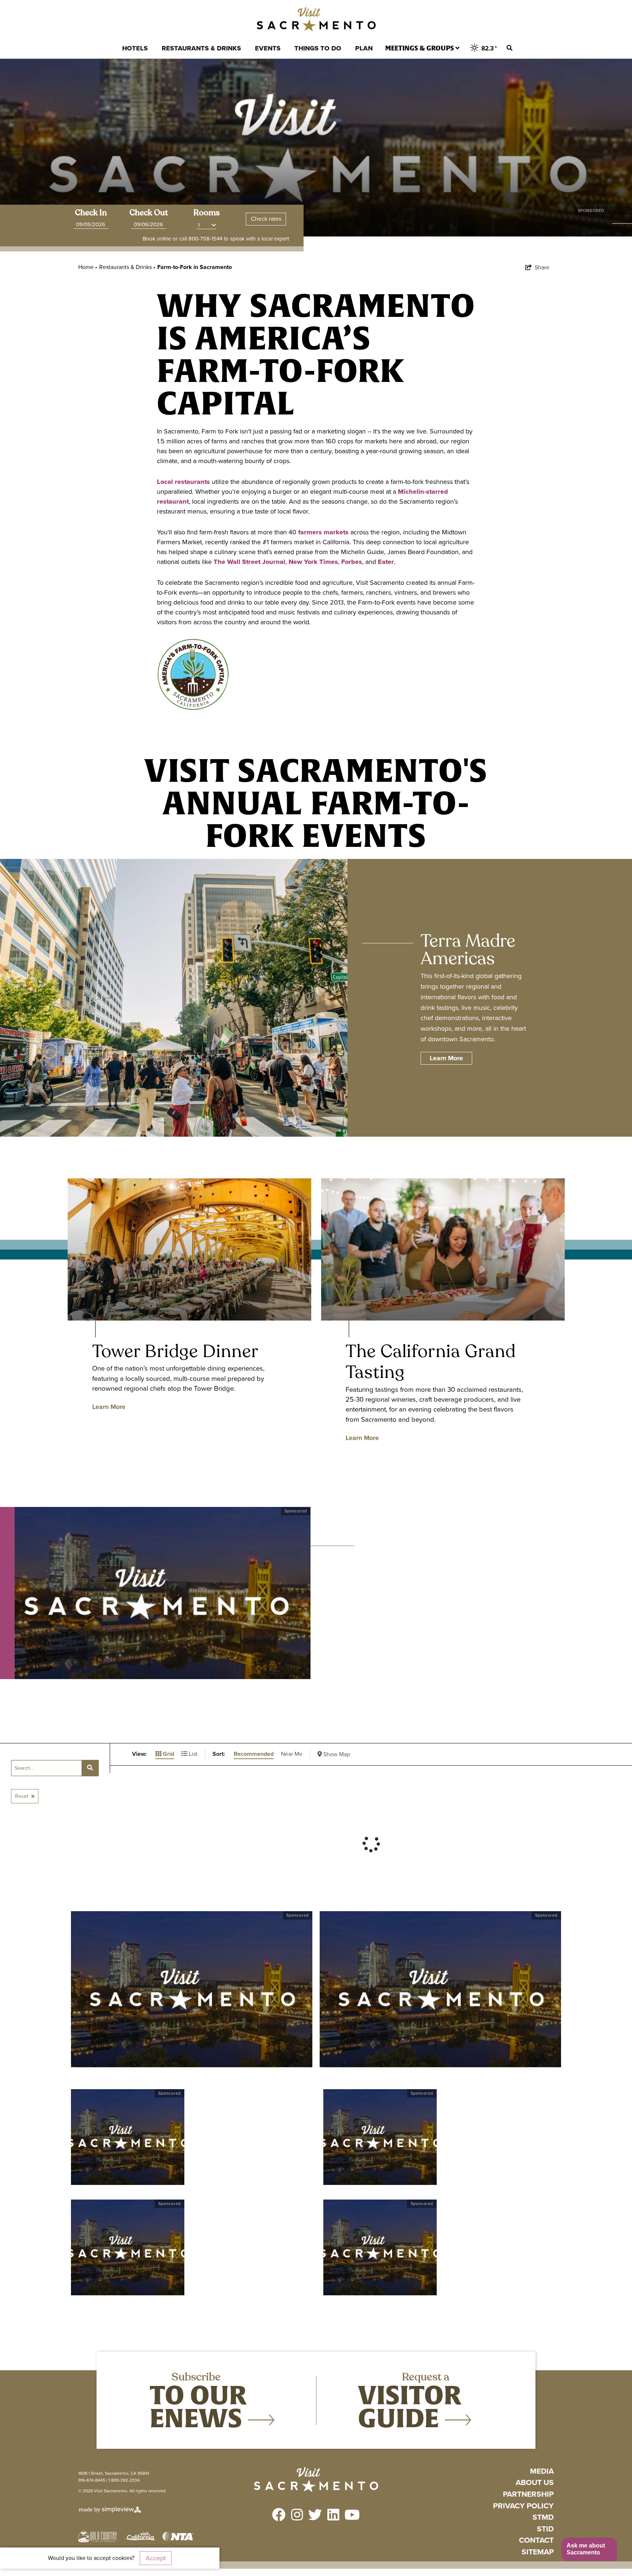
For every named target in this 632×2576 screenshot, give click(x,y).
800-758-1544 (205, 239)
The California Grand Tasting (431, 1362)
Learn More (109, 1407)
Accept (156, 2558)
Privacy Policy (523, 2506)
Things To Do (318, 48)
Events (268, 48)
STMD (543, 2517)
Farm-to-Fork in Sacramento (195, 267)
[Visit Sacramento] (316, 19)
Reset (22, 1796)
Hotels (135, 48)
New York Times (313, 562)
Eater (386, 562)
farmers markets (323, 532)
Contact (536, 2540)
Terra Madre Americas (468, 950)
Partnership (528, 2494)
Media (542, 2471)
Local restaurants (183, 482)
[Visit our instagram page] (297, 2516)
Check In (91, 213)
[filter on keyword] (90, 1768)
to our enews (199, 2406)
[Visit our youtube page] (352, 2516)
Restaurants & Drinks (201, 48)
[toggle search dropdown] (509, 48)
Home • (88, 267)
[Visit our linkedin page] (333, 2516)
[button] (589, 2550)
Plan (364, 48)
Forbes (352, 562)
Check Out (149, 213)
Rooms (207, 213)
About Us (535, 2483)
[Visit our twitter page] (315, 2516)
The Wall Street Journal (249, 562)
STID (545, 2529)
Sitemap (538, 2552)
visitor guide (410, 2406)
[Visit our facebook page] (279, 2516)
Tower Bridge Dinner (176, 1351)
